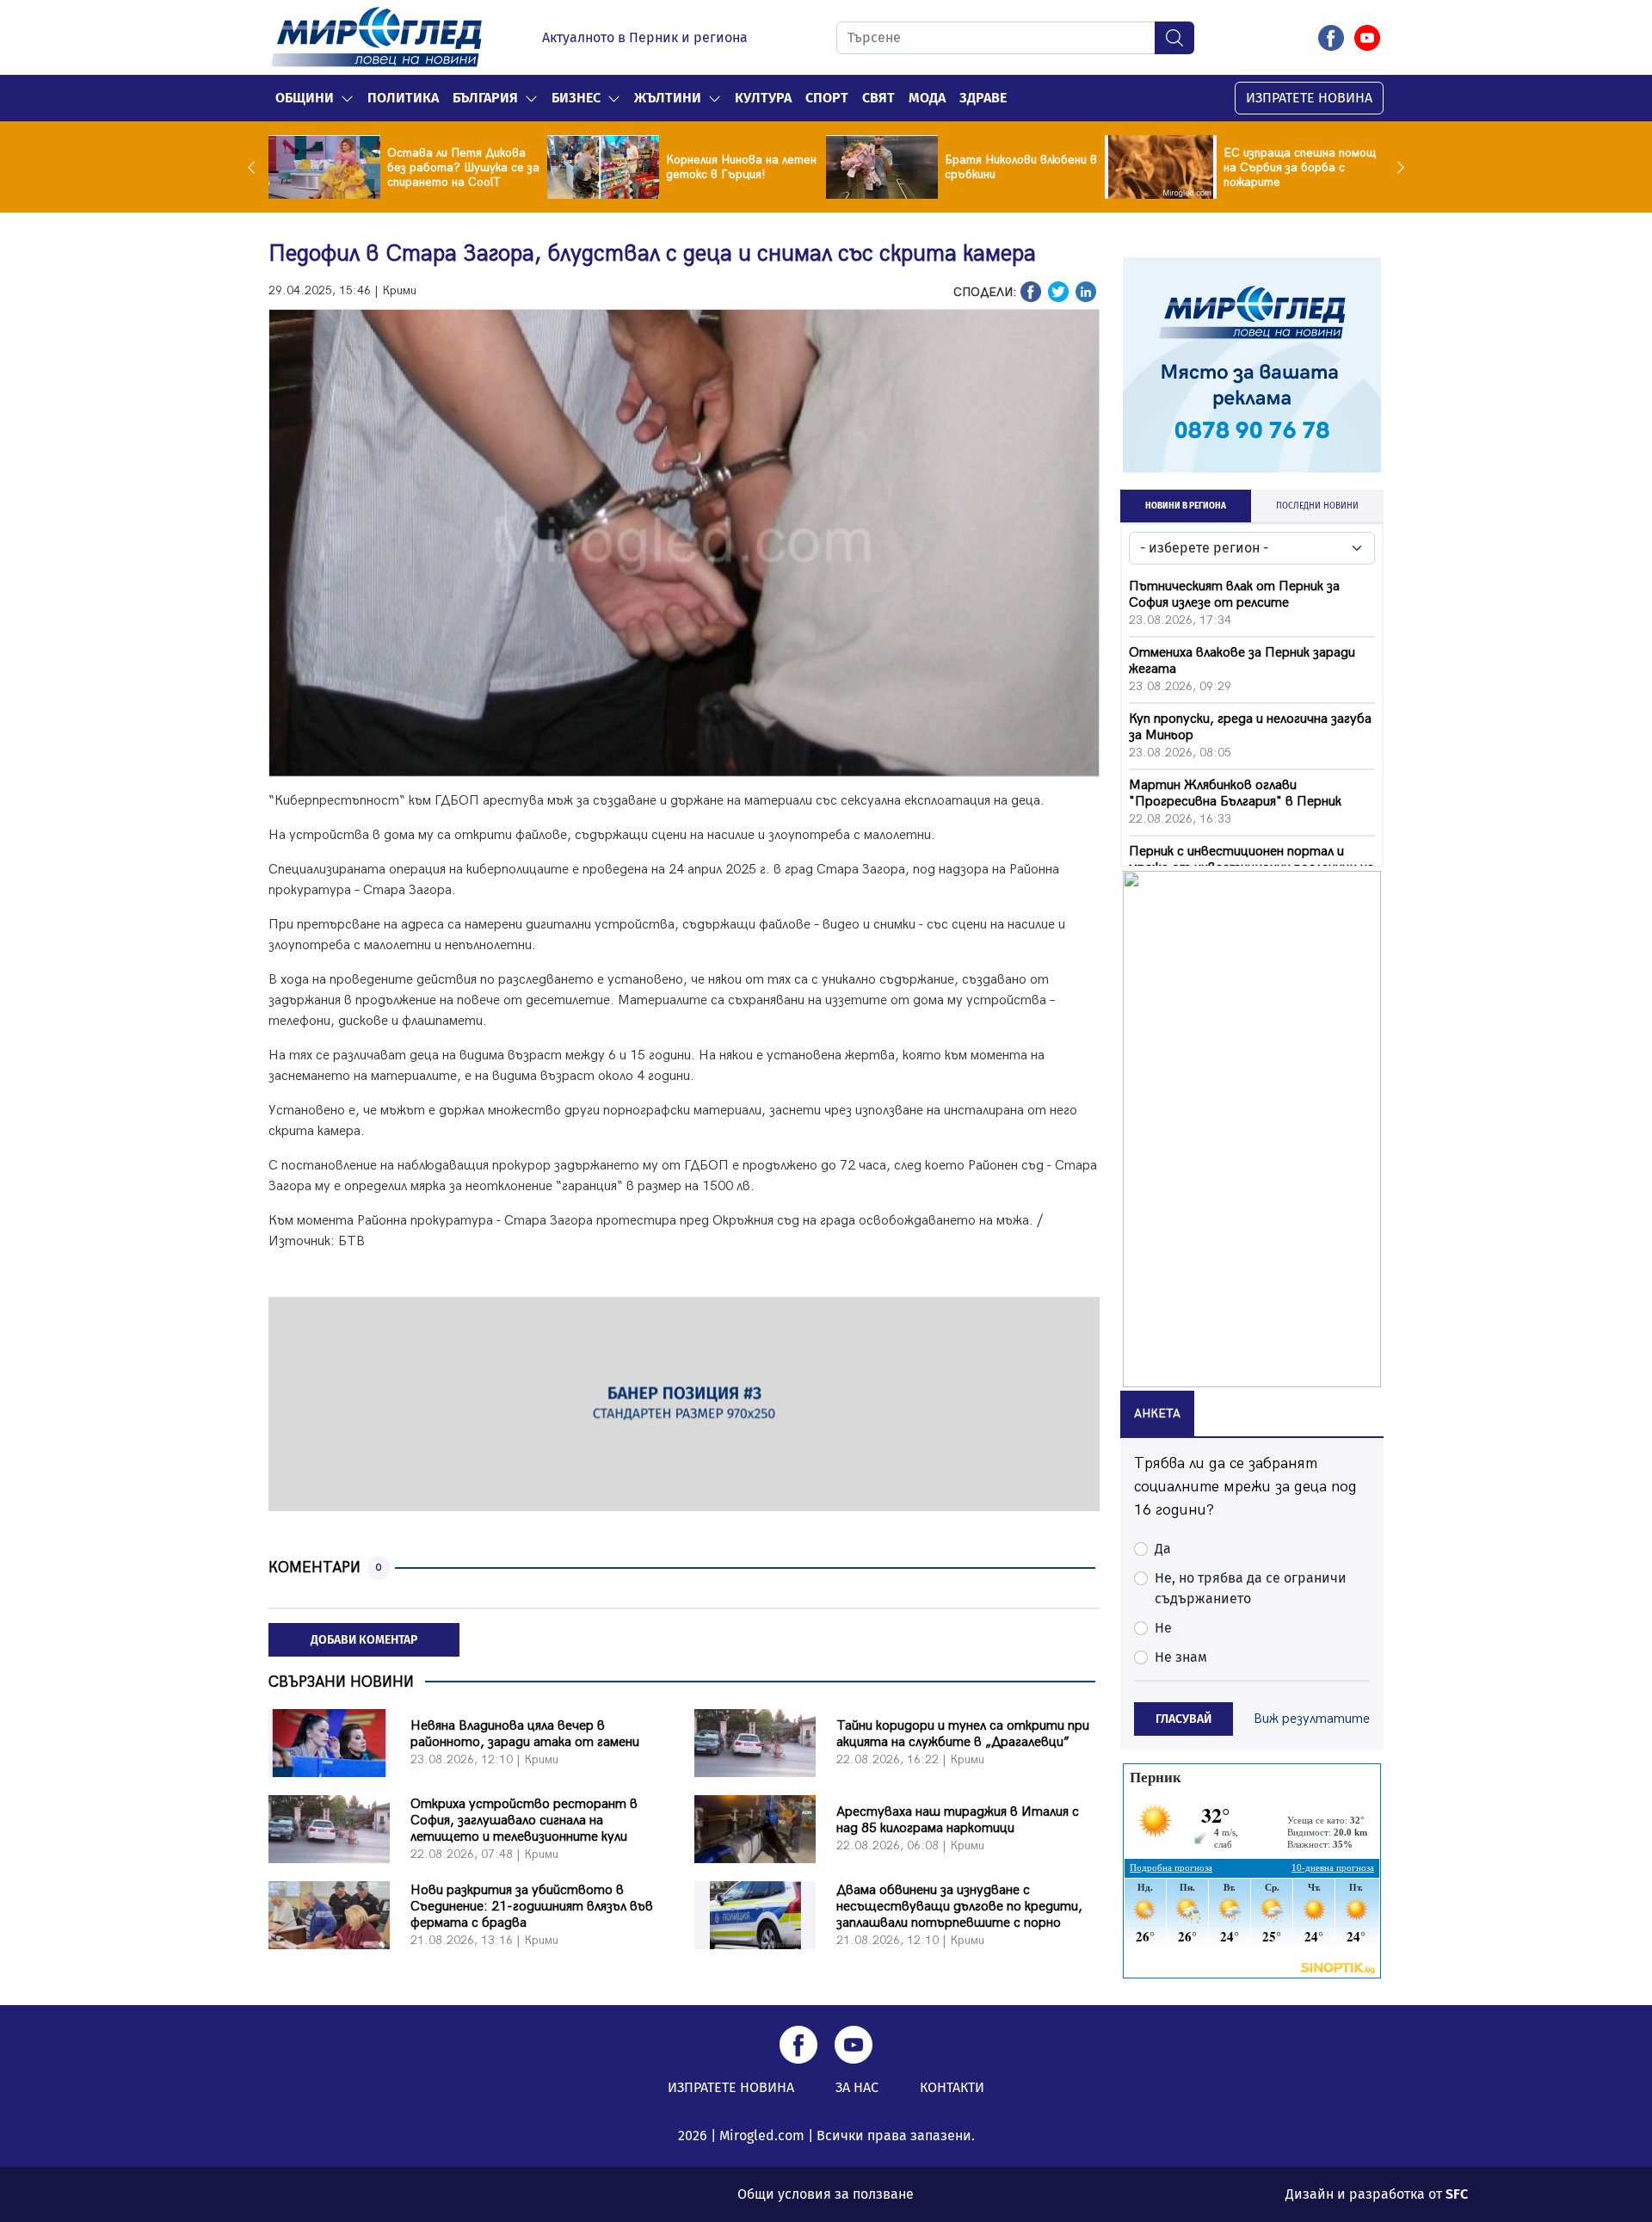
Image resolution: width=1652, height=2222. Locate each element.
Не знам (1181, 1657)
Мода (927, 98)
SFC (1457, 2194)
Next (1396, 167)
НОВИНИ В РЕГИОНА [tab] (1186, 506)
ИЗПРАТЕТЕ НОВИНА (1309, 98)
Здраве (983, 98)
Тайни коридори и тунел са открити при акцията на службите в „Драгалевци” (963, 1734)
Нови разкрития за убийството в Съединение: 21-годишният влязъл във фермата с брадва (532, 1907)
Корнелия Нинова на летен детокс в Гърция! (741, 167)
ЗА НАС (857, 2087)
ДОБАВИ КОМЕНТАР (364, 1640)
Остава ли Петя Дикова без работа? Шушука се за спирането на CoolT (463, 167)
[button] (347, 98)
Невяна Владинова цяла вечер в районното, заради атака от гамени (525, 1734)
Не (1163, 1628)
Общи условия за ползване (826, 2194)
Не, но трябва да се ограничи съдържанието (1251, 1588)
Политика (403, 98)
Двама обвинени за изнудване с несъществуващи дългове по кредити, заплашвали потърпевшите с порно (959, 1907)
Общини (305, 98)
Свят (878, 98)
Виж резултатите (1312, 1719)
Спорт (827, 98)
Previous (256, 167)
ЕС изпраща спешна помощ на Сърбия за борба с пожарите (1300, 167)
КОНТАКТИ (952, 2087)
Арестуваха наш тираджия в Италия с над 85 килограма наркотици (958, 1820)
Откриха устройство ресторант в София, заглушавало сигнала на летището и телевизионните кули (524, 1821)
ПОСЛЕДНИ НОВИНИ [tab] (1317, 506)
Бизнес (576, 98)
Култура (763, 98)
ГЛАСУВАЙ (1184, 1719)
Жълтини (668, 98)
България (485, 98)
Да (1163, 1549)
